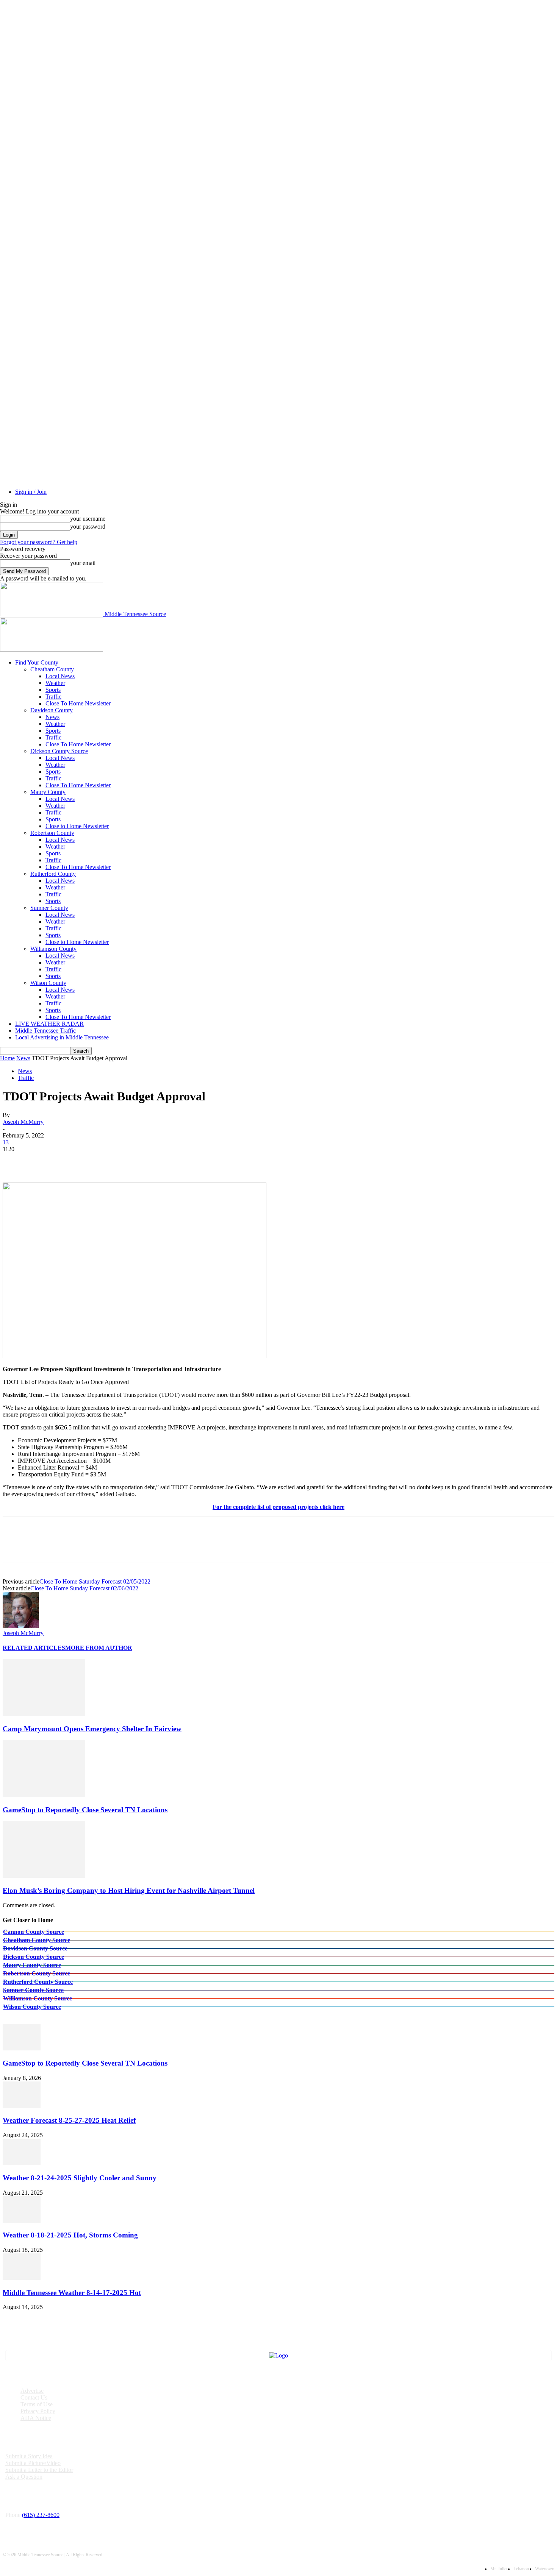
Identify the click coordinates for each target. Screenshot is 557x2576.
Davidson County (52, 710)
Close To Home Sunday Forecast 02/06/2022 (84, 1588)
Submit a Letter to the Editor (39, 2470)
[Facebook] (15, 1161)
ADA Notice (36, 2418)
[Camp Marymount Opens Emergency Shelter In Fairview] (44, 1714)
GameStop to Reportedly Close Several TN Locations (85, 1810)
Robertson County (52, 833)
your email (83, 563)
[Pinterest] (70, 1161)
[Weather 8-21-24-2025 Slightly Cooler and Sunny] (22, 2163)
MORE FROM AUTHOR (99, 1648)
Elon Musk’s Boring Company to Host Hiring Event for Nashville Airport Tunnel (129, 1890)
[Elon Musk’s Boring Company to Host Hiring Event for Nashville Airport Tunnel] (44, 1876)
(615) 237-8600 (41, 2515)
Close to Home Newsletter (77, 826)
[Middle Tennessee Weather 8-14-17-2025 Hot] (22, 2278)
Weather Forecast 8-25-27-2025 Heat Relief (69, 2120)
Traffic (53, 697)
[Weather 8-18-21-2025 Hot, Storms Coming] (22, 2221)
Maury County (48, 792)
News (52, 717)
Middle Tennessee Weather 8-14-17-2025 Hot (72, 2293)
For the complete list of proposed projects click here (278, 1507)
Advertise (32, 2391)
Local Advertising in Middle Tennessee (62, 1037)
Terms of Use (37, 2404)
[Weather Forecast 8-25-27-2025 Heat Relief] (22, 2106)
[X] (42, 1161)
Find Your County (37, 662)
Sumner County (49, 908)
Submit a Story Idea (29, 2456)
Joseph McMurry (23, 1122)
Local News (60, 676)
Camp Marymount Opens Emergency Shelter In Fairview (92, 1729)
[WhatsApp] (97, 1161)
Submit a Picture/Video (33, 2463)
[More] (125, 1161)
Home (7, 1058)
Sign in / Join (31, 492)
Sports (53, 690)
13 (6, 1142)
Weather (55, 683)
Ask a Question (24, 2477)
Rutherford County (53, 874)
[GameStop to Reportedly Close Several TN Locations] (44, 1795)
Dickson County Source (59, 751)
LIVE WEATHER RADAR (49, 1024)
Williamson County (53, 949)
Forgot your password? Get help (39, 542)
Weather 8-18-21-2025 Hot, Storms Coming (70, 2235)
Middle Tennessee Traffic (45, 1031)
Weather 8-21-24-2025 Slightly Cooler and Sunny (80, 2178)
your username (88, 519)
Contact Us (34, 2397)
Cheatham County (52, 669)
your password (88, 527)
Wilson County (48, 983)
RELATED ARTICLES (34, 1648)
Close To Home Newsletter (78, 703)
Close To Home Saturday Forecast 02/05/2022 (95, 1581)
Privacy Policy (38, 2411)
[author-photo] (21, 1626)
